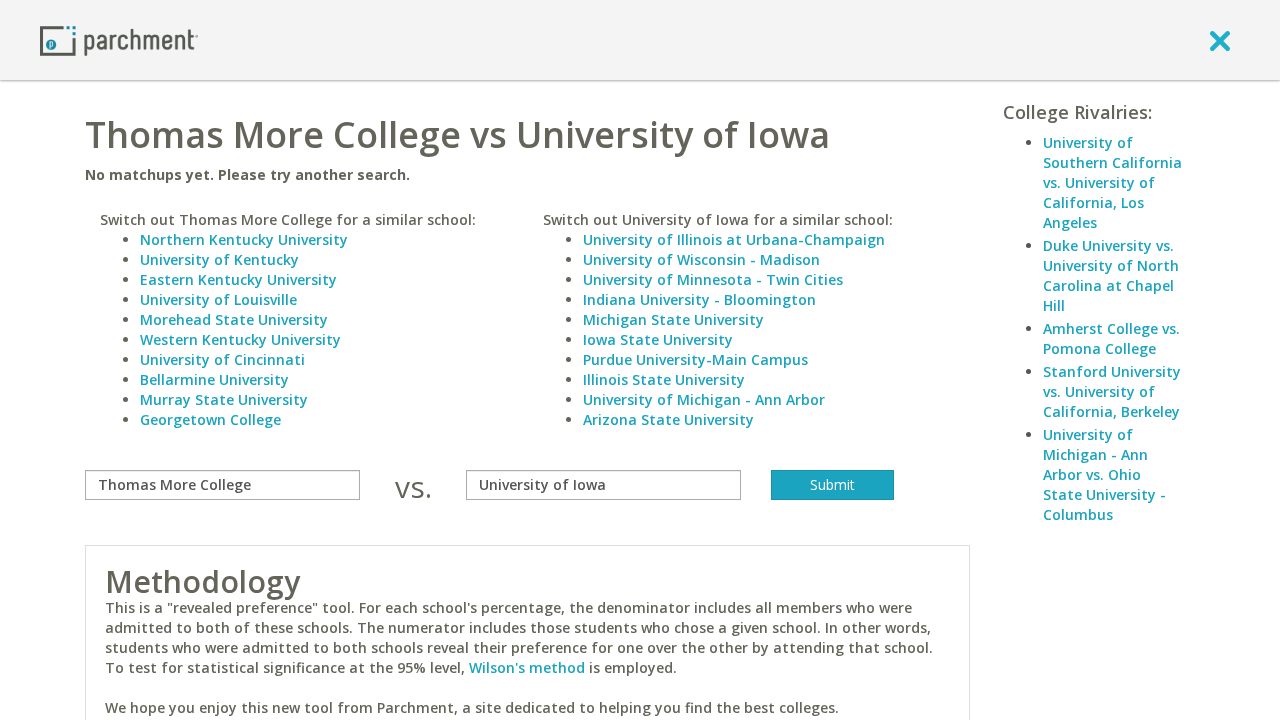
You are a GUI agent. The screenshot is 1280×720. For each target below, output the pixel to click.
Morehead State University (234, 319)
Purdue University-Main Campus (695, 359)
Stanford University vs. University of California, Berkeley (1112, 391)
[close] (1220, 40)
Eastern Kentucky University (238, 279)
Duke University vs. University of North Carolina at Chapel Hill (1111, 275)
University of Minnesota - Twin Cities (713, 279)
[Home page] (119, 39)
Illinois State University (664, 379)
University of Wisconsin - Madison (701, 259)
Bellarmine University (214, 379)
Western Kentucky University (240, 339)
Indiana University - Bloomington (699, 299)
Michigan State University (673, 319)
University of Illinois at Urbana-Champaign (734, 239)
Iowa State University (658, 339)
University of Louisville (218, 299)
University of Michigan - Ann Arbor (704, 399)
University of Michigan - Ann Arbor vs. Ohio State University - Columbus (1104, 474)
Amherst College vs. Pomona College (1111, 338)
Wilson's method (527, 667)
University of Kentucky (219, 259)
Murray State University (224, 399)
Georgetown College (210, 419)
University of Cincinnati (222, 359)
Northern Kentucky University (244, 239)
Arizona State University (668, 419)
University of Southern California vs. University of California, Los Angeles (1112, 182)
